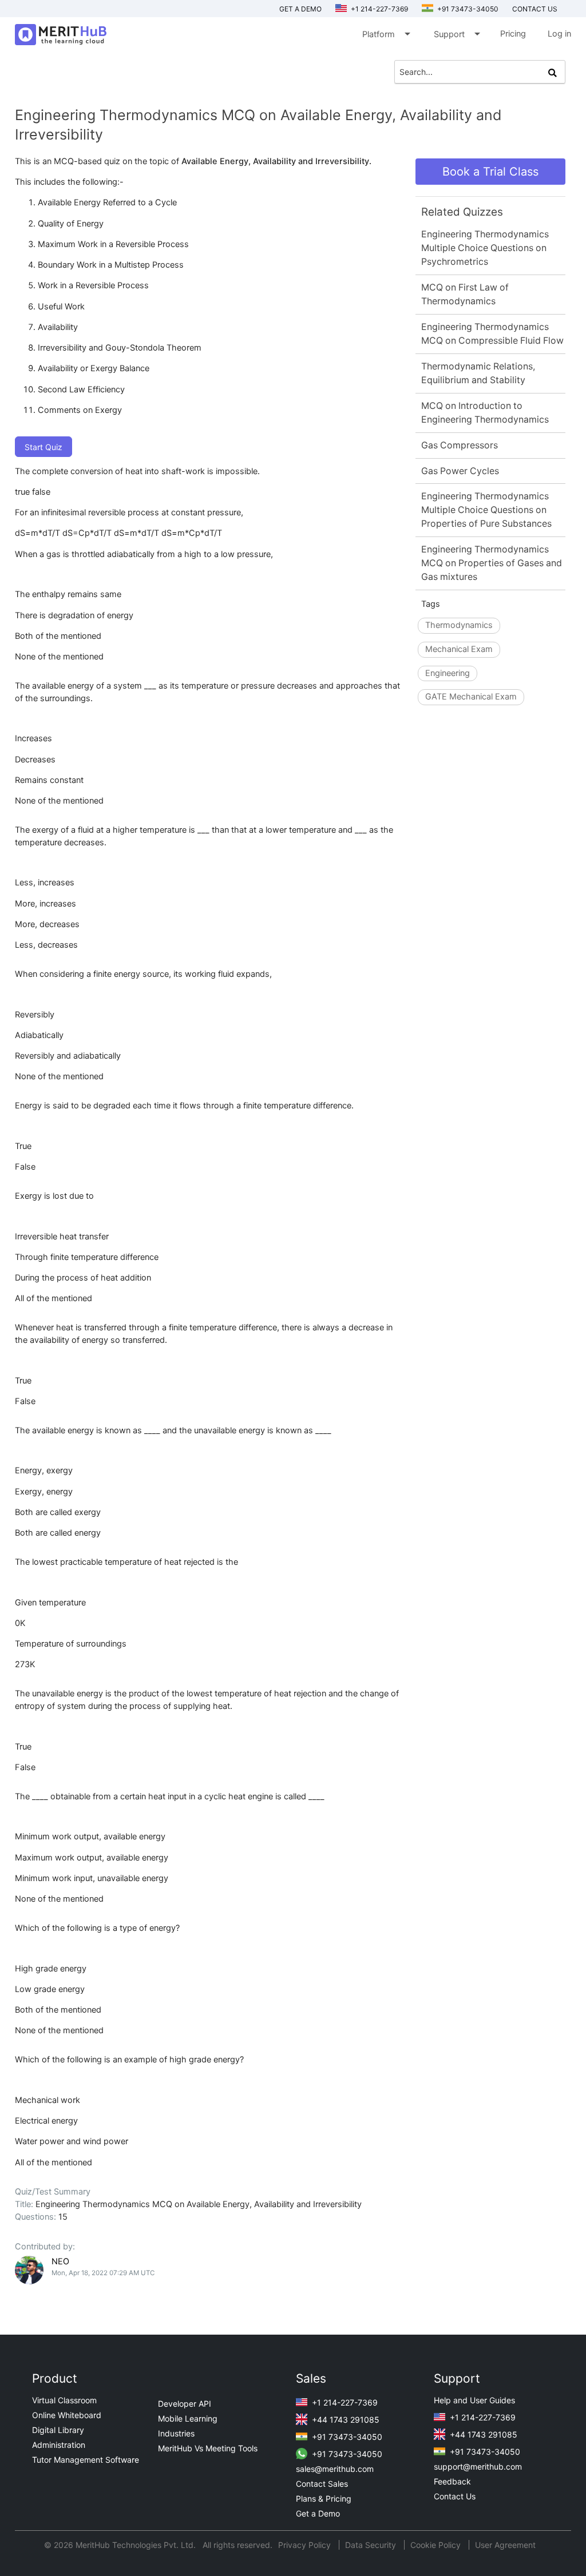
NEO (60, 2261)
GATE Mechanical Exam (471, 697)
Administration (59, 2445)
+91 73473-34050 (467, 9)
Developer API (185, 2404)
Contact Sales (322, 2484)
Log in (559, 34)
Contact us (535, 9)
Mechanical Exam (459, 649)
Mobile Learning (188, 2418)
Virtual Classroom (64, 2400)
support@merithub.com (478, 2466)
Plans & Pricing (324, 2499)
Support (456, 34)
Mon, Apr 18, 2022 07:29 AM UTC (103, 2273)
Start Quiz (43, 447)
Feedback (452, 2481)
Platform (385, 34)
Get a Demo (300, 9)
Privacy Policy (306, 2545)
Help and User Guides (474, 2400)
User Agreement (505, 2545)
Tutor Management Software (86, 2460)
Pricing (513, 34)
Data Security (372, 2545)
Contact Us (455, 2496)
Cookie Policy (435, 2545)
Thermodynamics (459, 625)
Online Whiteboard (67, 2415)
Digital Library (58, 2430)
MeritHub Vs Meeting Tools (208, 2448)
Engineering (448, 673)
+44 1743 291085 (345, 2420)
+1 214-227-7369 (379, 9)
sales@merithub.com (335, 2469)
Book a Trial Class (490, 172)
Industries (176, 2433)
